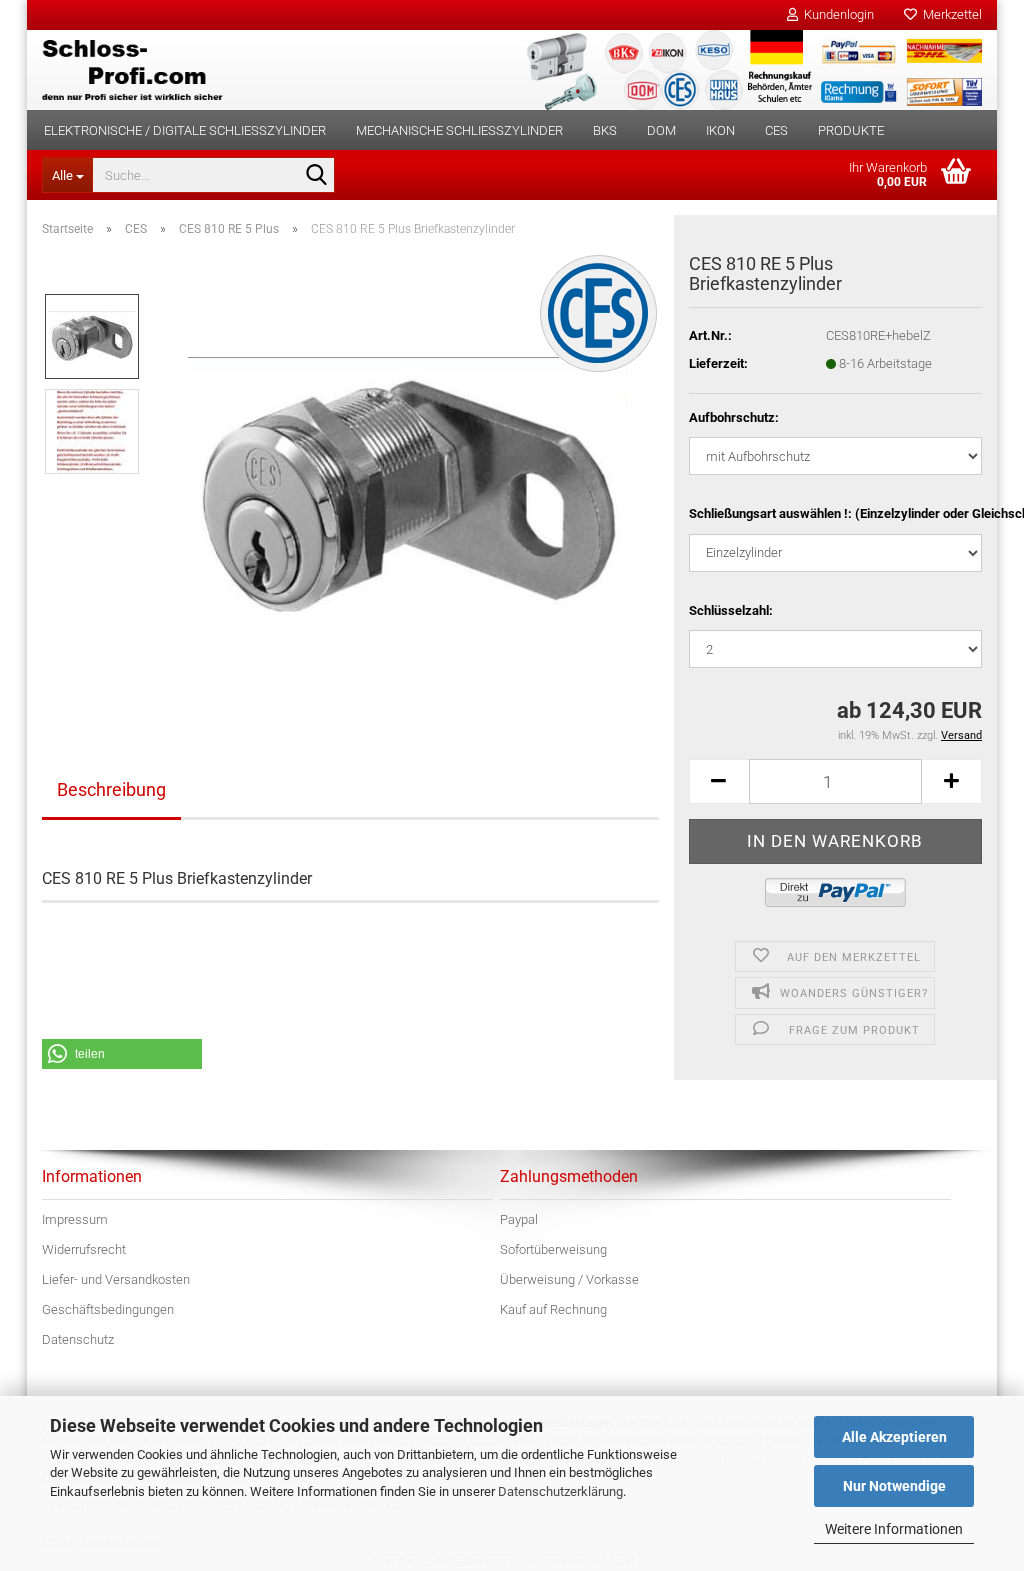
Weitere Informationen (894, 1529)
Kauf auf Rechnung (553, 1309)
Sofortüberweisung (553, 1249)
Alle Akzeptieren (894, 1437)
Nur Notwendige (894, 1486)
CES (776, 130)
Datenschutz (78, 1339)
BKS (605, 130)
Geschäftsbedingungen (108, 1309)
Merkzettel (949, 14)
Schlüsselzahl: (731, 610)
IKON (720, 130)
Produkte (851, 130)
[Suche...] (316, 176)
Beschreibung (111, 789)
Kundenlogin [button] (836, 14)
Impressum (75, 1219)
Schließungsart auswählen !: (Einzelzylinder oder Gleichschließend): (835, 513)
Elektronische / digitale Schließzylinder (185, 130)
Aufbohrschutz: (734, 417)
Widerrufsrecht (84, 1249)
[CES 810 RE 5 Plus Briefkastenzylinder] (408, 477)
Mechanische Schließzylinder (459, 130)
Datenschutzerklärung (560, 1491)
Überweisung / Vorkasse (569, 1279)
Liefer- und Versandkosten (116, 1279)
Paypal (519, 1219)
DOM (661, 130)
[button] (719, 781)
